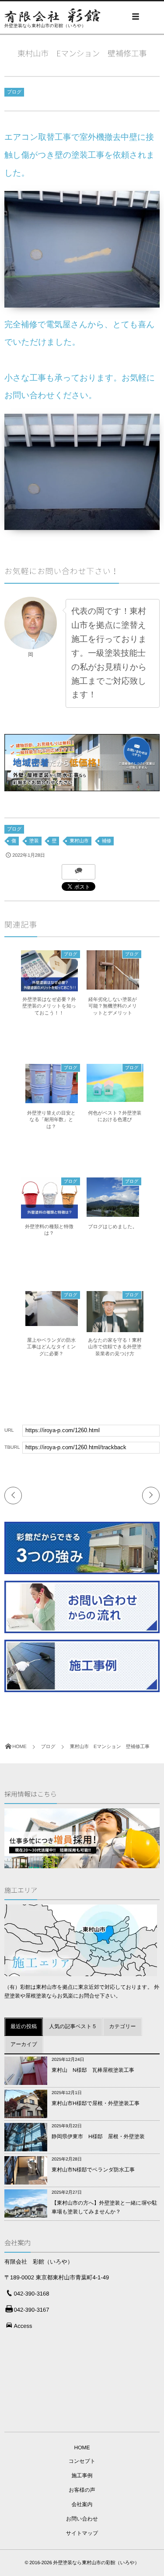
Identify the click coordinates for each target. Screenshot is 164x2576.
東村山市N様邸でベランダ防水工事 (93, 2170)
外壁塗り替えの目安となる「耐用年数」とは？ (51, 1120)
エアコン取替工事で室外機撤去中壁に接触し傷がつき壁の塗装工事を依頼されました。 (80, 155)
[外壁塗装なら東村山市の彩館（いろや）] (52, 16)
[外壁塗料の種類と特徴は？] (49, 1216)
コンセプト (82, 2461)
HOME (82, 2448)
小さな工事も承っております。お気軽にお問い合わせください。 (80, 387)
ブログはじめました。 (112, 1227)
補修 (107, 841)
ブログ (14, 92)
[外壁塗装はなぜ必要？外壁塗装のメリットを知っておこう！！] (49, 989)
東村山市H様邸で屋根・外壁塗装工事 (96, 2103)
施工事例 (82, 2476)
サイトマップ (82, 2533)
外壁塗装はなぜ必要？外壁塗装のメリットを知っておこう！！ (49, 1006)
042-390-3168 (32, 2294)
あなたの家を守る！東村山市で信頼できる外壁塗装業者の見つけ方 (115, 1347)
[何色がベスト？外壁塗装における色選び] (115, 1098)
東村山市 (79, 841)
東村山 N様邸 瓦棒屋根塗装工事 (93, 2070)
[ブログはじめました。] (113, 1213)
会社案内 (82, 2504)
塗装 (34, 841)
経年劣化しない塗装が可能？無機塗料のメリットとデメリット (113, 1006)
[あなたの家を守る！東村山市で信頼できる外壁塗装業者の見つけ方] (115, 1330)
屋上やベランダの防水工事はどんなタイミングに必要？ (51, 1347)
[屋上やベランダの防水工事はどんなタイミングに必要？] (52, 1322)
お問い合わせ (82, 2519)
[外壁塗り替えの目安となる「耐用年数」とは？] (52, 1099)
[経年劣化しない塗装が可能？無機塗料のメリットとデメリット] (113, 986)
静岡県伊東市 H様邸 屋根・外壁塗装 (98, 2136)
